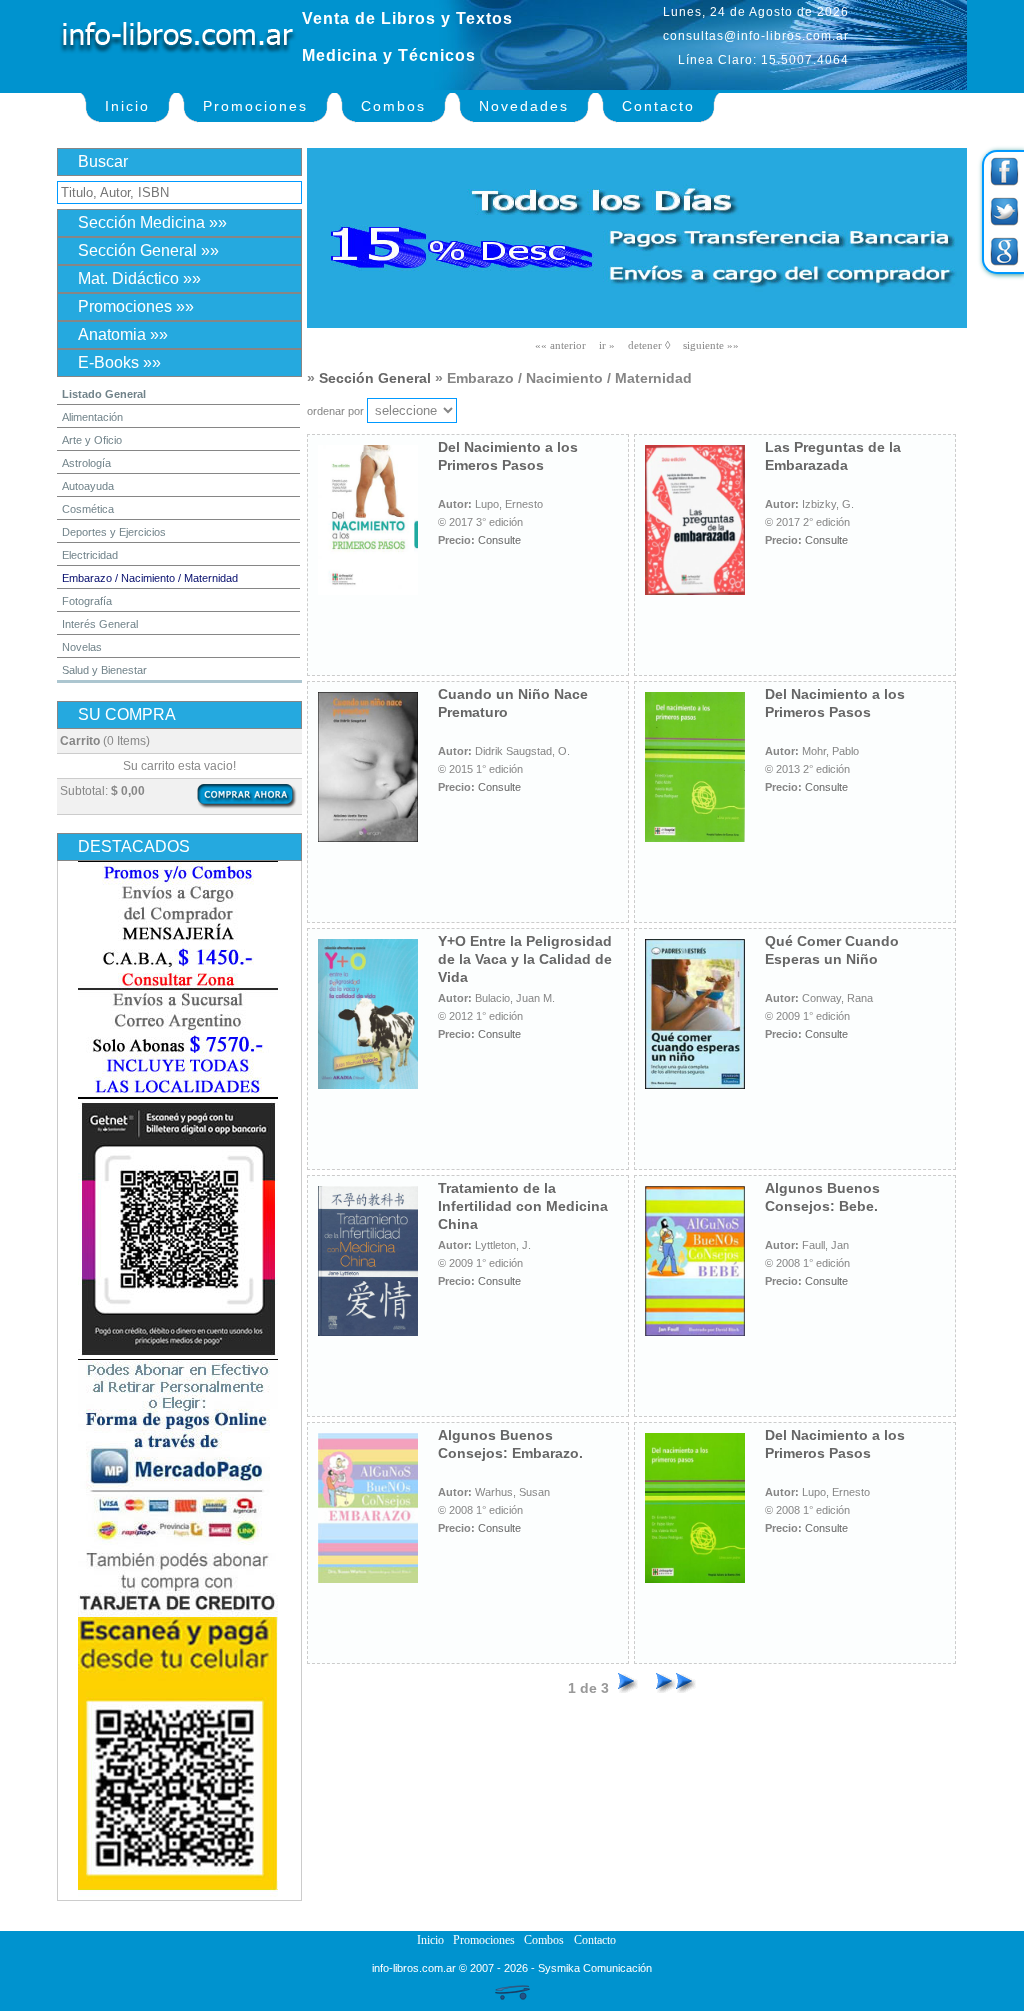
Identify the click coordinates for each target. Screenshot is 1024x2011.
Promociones (255, 106)
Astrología (86, 463)
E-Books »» (119, 362)
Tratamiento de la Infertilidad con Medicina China (523, 1206)
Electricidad (90, 555)
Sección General (375, 378)
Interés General (100, 624)
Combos (393, 106)
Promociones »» (136, 306)
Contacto (658, 106)
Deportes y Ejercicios (114, 532)
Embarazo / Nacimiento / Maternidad (150, 578)
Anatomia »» (123, 334)
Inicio (127, 106)
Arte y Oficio (92, 440)
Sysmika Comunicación (595, 1968)
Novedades (524, 106)
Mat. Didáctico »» (139, 278)
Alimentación (92, 417)
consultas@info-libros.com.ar (756, 36)
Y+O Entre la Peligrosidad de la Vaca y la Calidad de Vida (525, 959)
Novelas (82, 647)
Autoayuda (88, 486)
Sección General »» (148, 250)
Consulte (499, 540)
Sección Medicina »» (152, 222)
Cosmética (88, 509)
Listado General (104, 394)
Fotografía (87, 601)
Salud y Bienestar (104, 670)
